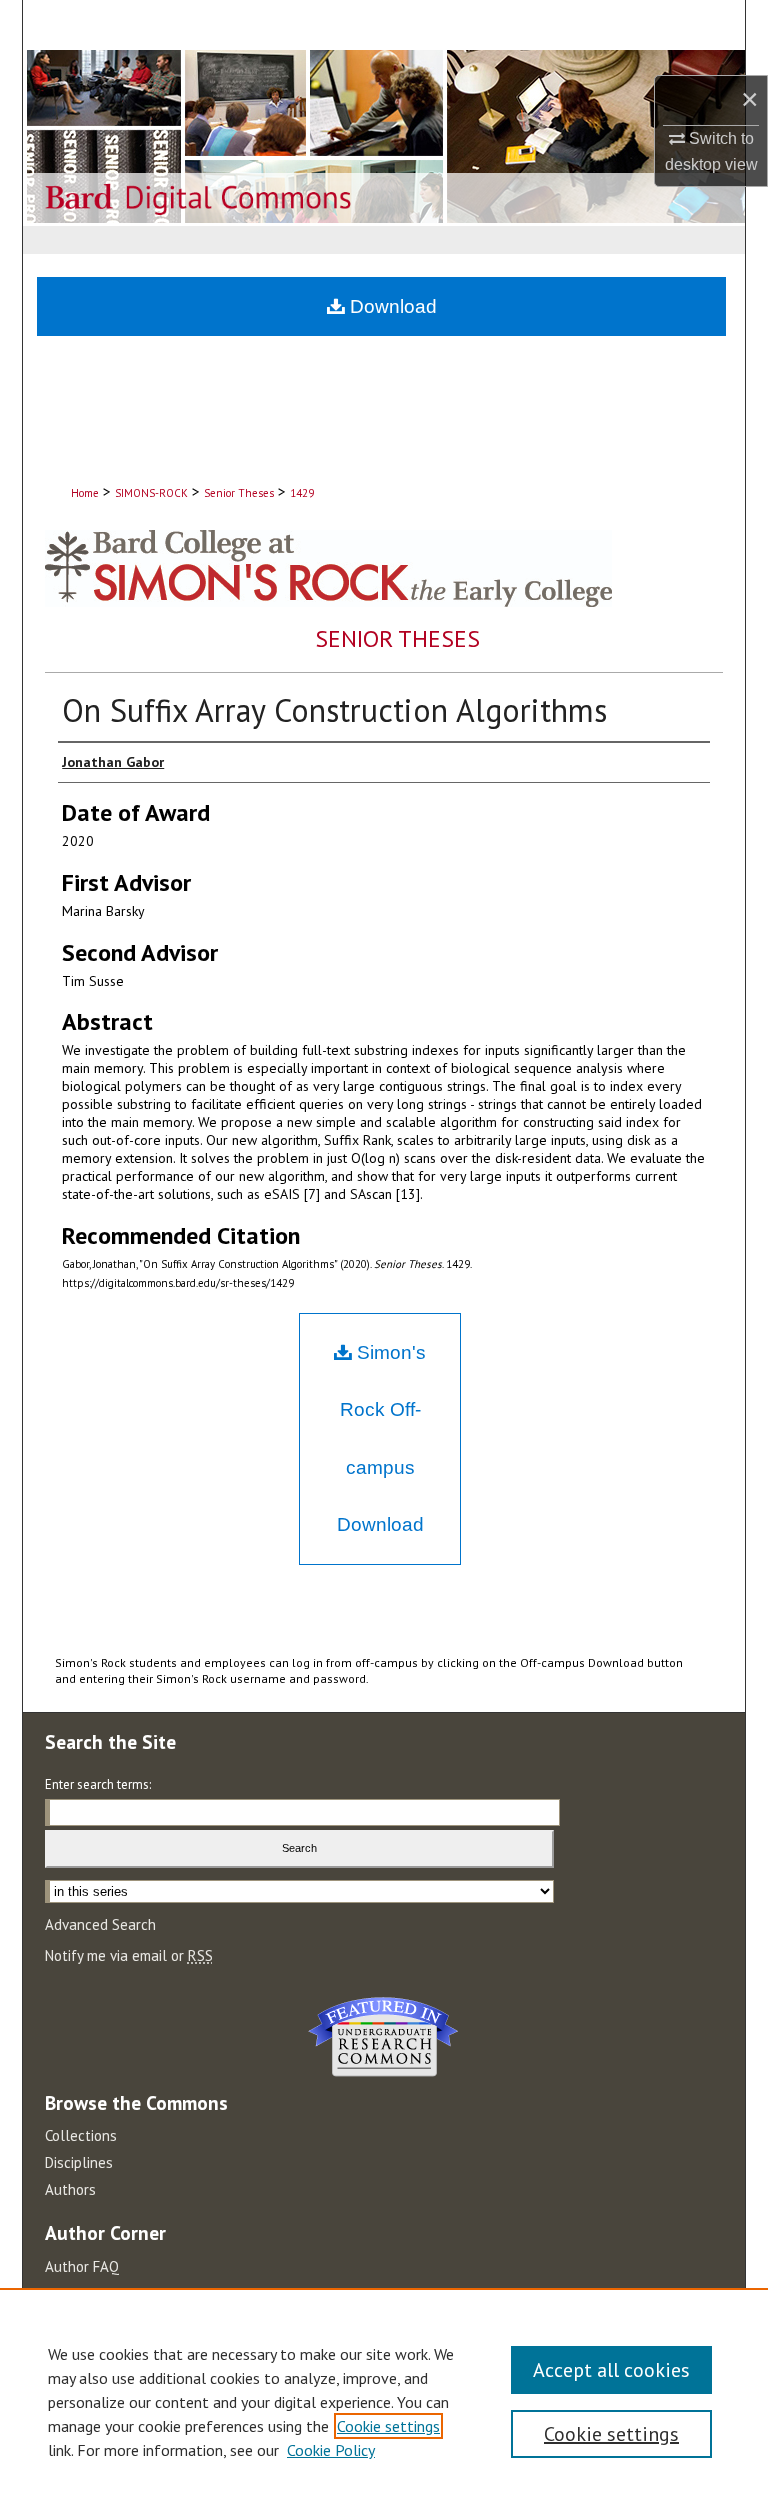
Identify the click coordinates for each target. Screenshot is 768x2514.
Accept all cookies (611, 2370)
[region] (384, 2401)
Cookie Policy (331, 2450)
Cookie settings (388, 2426)
